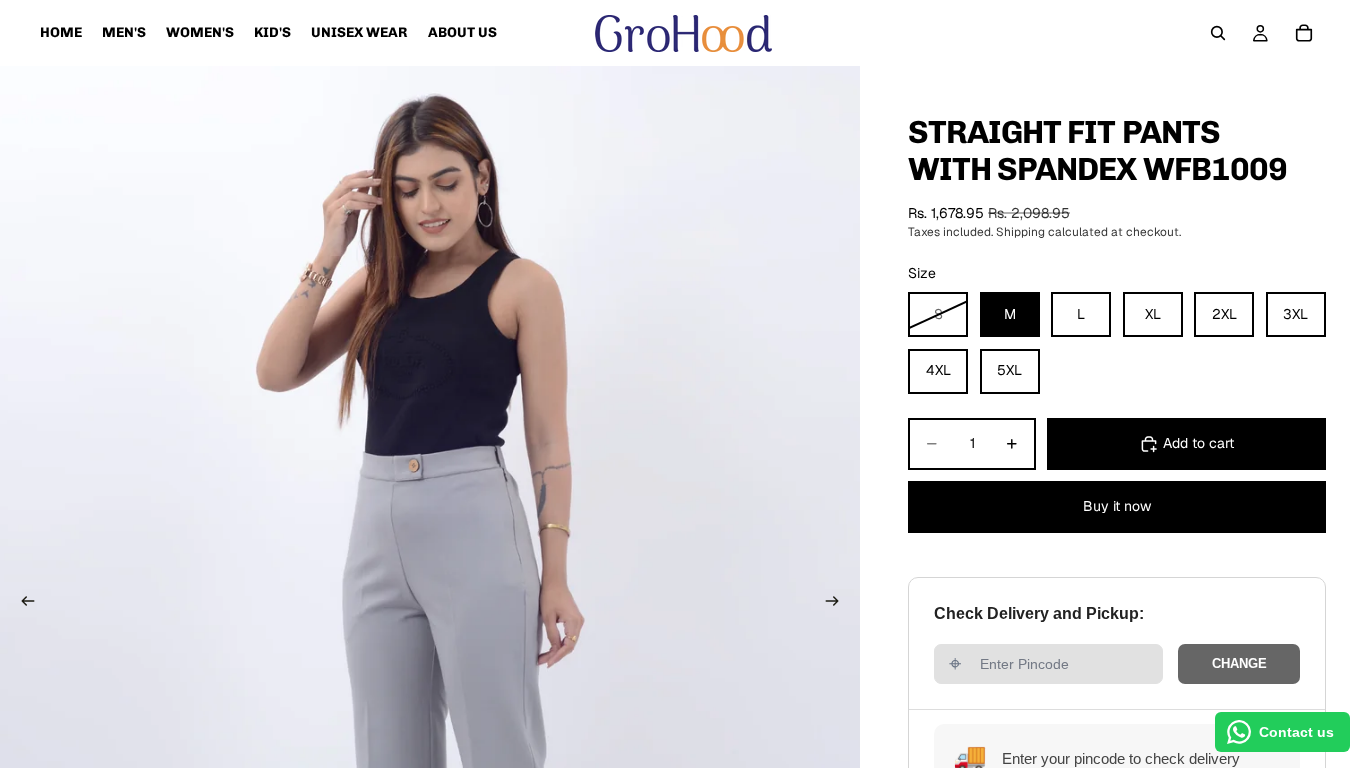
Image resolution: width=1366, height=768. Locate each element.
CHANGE (1239, 663)
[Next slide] (838, 604)
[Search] (1218, 33)
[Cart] (1304, 33)
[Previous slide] (22, 604)
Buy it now (1117, 506)
